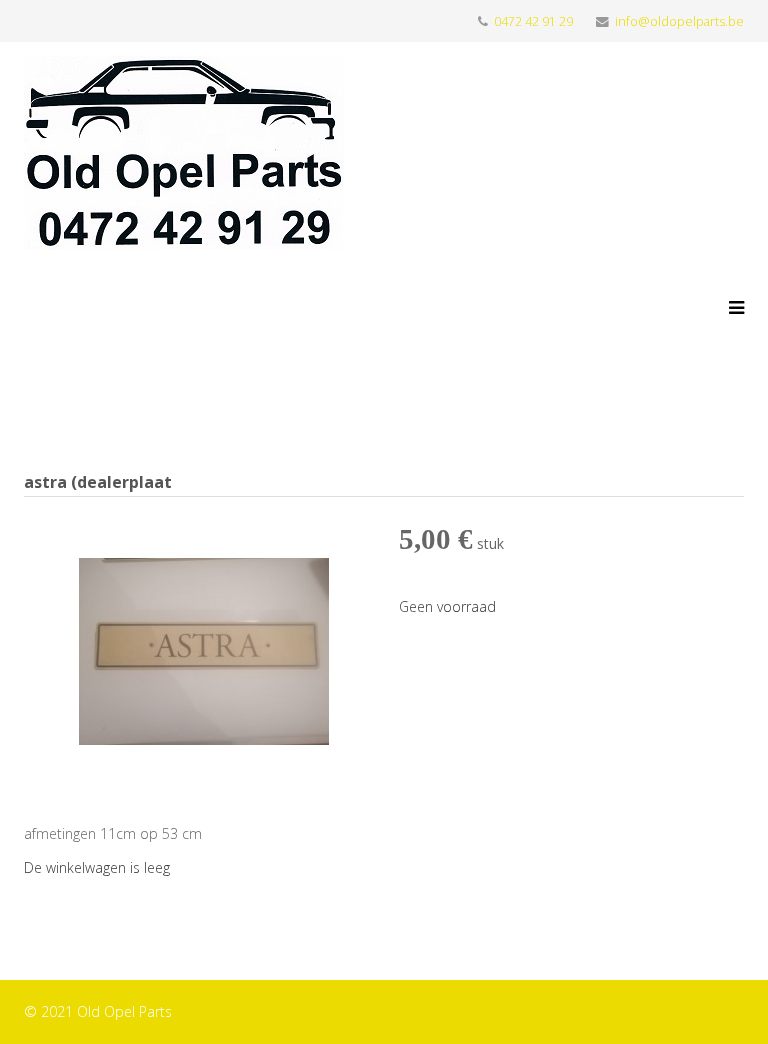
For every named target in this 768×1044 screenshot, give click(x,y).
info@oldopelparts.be (679, 21)
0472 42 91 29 (533, 21)
